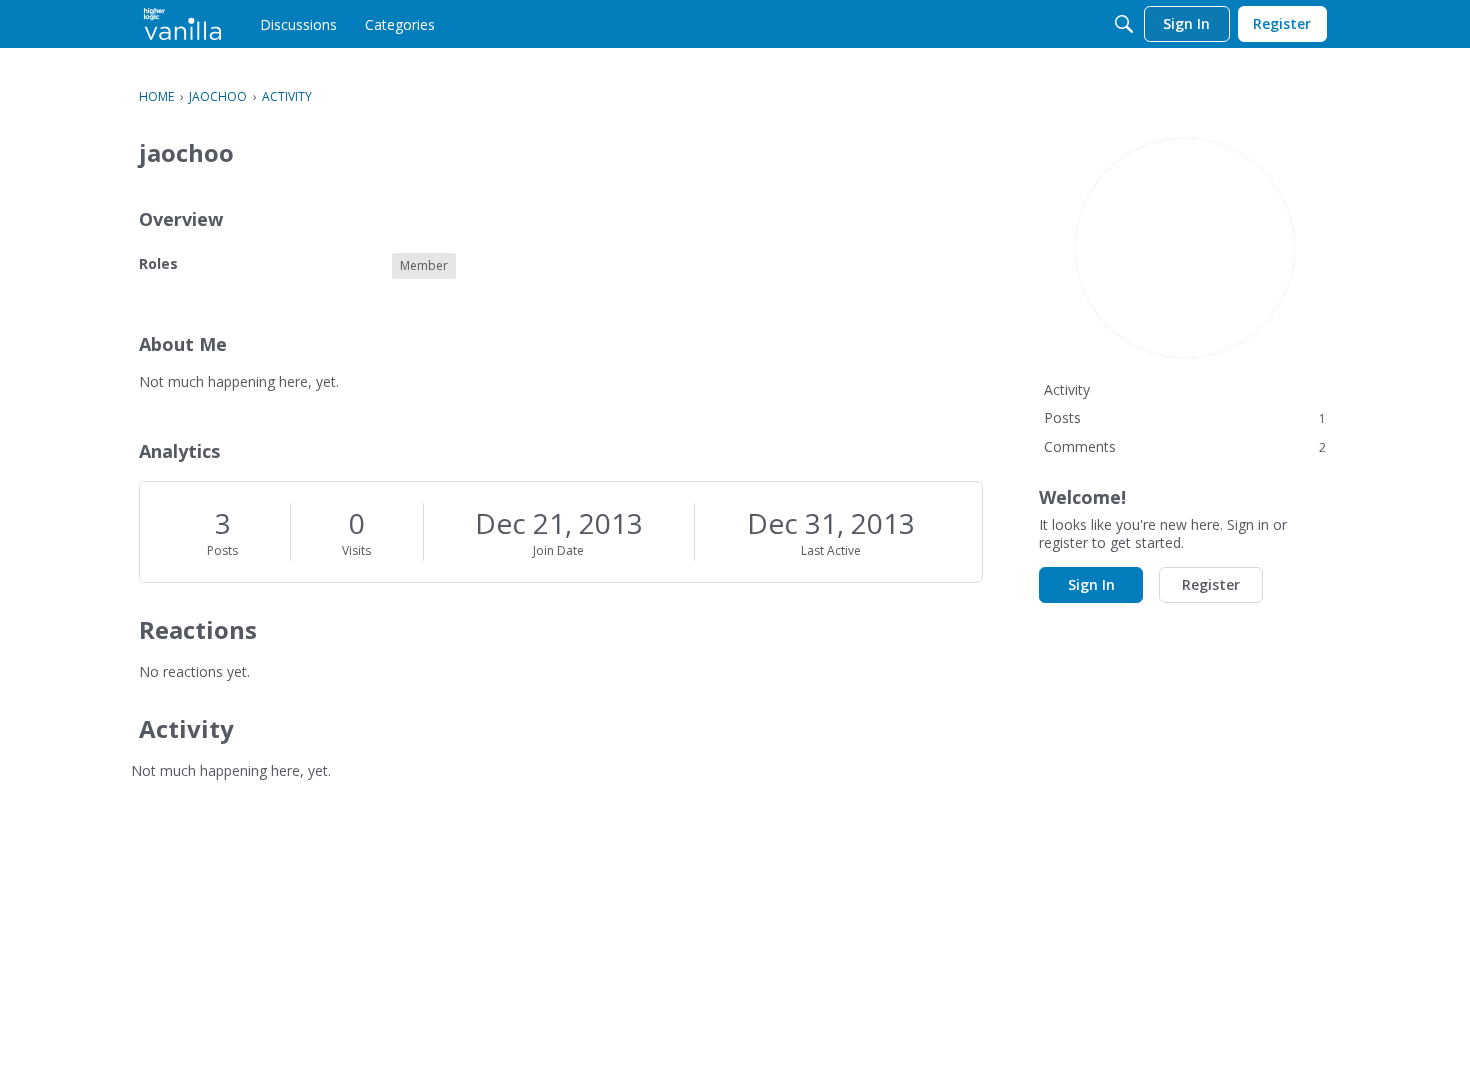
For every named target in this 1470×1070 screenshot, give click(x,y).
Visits (356, 550)
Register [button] (1211, 584)
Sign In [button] (1091, 584)
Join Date (558, 550)
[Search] (1124, 24)
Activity (1067, 389)
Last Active (831, 550)
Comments (1185, 446)
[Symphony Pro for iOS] (182, 24)
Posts (222, 550)
